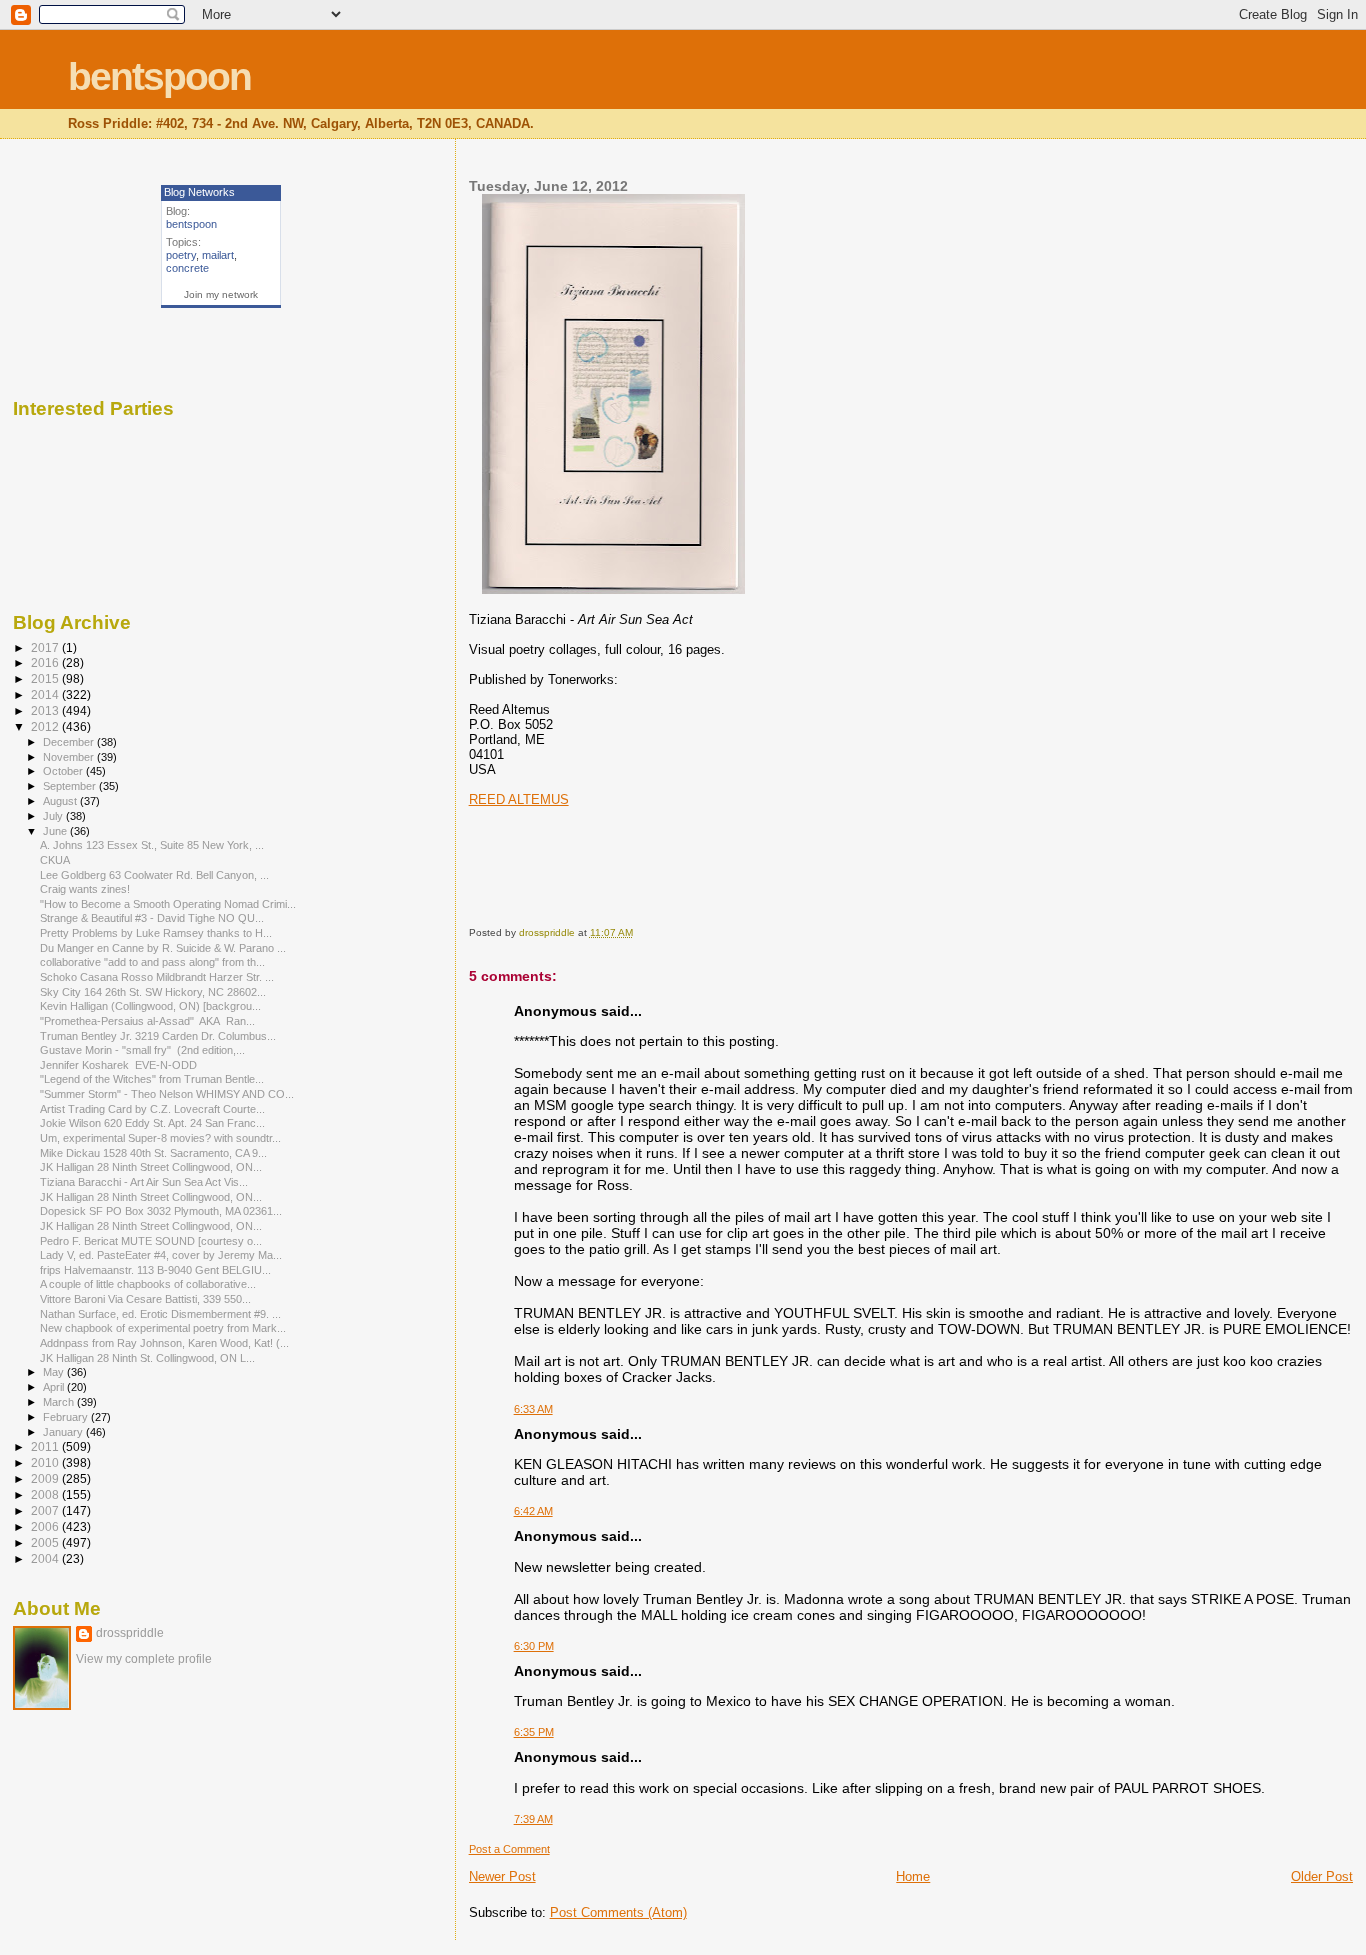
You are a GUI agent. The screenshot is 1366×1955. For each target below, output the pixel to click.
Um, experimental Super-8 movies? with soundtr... (160, 1138)
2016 (46, 662)
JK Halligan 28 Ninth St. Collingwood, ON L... (147, 1358)
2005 (46, 1542)
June (56, 831)
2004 (46, 1558)
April (55, 1387)
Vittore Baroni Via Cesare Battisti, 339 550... (145, 1299)
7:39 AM (533, 1819)
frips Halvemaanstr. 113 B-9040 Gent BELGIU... (155, 1270)
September (71, 786)
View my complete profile (144, 1659)
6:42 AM (533, 1511)
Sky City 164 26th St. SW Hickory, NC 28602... (153, 992)
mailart (218, 255)
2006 (46, 1526)
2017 (46, 647)
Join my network (221, 294)
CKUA (55, 860)
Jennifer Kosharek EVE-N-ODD (118, 1065)
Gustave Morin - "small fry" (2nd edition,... (142, 1050)
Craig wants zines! (85, 889)
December (70, 742)
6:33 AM (533, 1409)
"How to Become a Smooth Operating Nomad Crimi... (168, 904)
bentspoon (159, 76)
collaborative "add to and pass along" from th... (152, 962)
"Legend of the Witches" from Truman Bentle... (152, 1079)
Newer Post (502, 1876)
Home (913, 1876)
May (55, 1372)
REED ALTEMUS (519, 799)
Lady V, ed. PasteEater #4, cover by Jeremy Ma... (161, 1255)
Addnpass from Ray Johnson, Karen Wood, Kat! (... (164, 1343)
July (54, 816)
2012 (46, 726)
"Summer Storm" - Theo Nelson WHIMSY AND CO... (167, 1094)
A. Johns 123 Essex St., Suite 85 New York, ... (152, 845)
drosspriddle (130, 1633)
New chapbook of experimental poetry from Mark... (163, 1328)
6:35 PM (534, 1732)
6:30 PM (534, 1646)
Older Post (1322, 1876)
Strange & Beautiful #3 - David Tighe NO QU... (152, 918)
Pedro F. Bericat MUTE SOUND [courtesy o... (151, 1241)
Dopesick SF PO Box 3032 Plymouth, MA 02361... (161, 1211)
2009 (46, 1478)
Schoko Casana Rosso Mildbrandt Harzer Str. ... (157, 977)
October (64, 771)
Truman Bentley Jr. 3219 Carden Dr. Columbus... (158, 1036)
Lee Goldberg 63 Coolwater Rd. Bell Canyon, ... (154, 875)
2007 (46, 1510)
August (61, 801)
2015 (46, 678)
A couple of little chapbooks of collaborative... (148, 1284)
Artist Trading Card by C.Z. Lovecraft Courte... (152, 1109)
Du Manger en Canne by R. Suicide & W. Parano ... (163, 948)
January (64, 1432)
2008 (46, 1494)
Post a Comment (509, 1849)
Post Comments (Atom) (618, 1912)
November (70, 757)
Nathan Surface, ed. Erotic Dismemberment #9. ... (160, 1314)
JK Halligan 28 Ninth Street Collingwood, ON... (151, 1167)
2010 (46, 1462)
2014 (46, 694)
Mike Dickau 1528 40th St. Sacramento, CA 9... (153, 1153)
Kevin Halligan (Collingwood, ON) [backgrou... (150, 1006)
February (67, 1417)
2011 (46, 1446)
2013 (46, 710)
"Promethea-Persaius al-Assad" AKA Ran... (147, 1021)
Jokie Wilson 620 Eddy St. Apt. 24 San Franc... (152, 1123)
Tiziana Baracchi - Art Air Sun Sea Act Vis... (144, 1182)
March (60, 1402)
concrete (187, 268)
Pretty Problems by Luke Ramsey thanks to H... (156, 933)
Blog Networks (199, 192)
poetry (181, 255)
